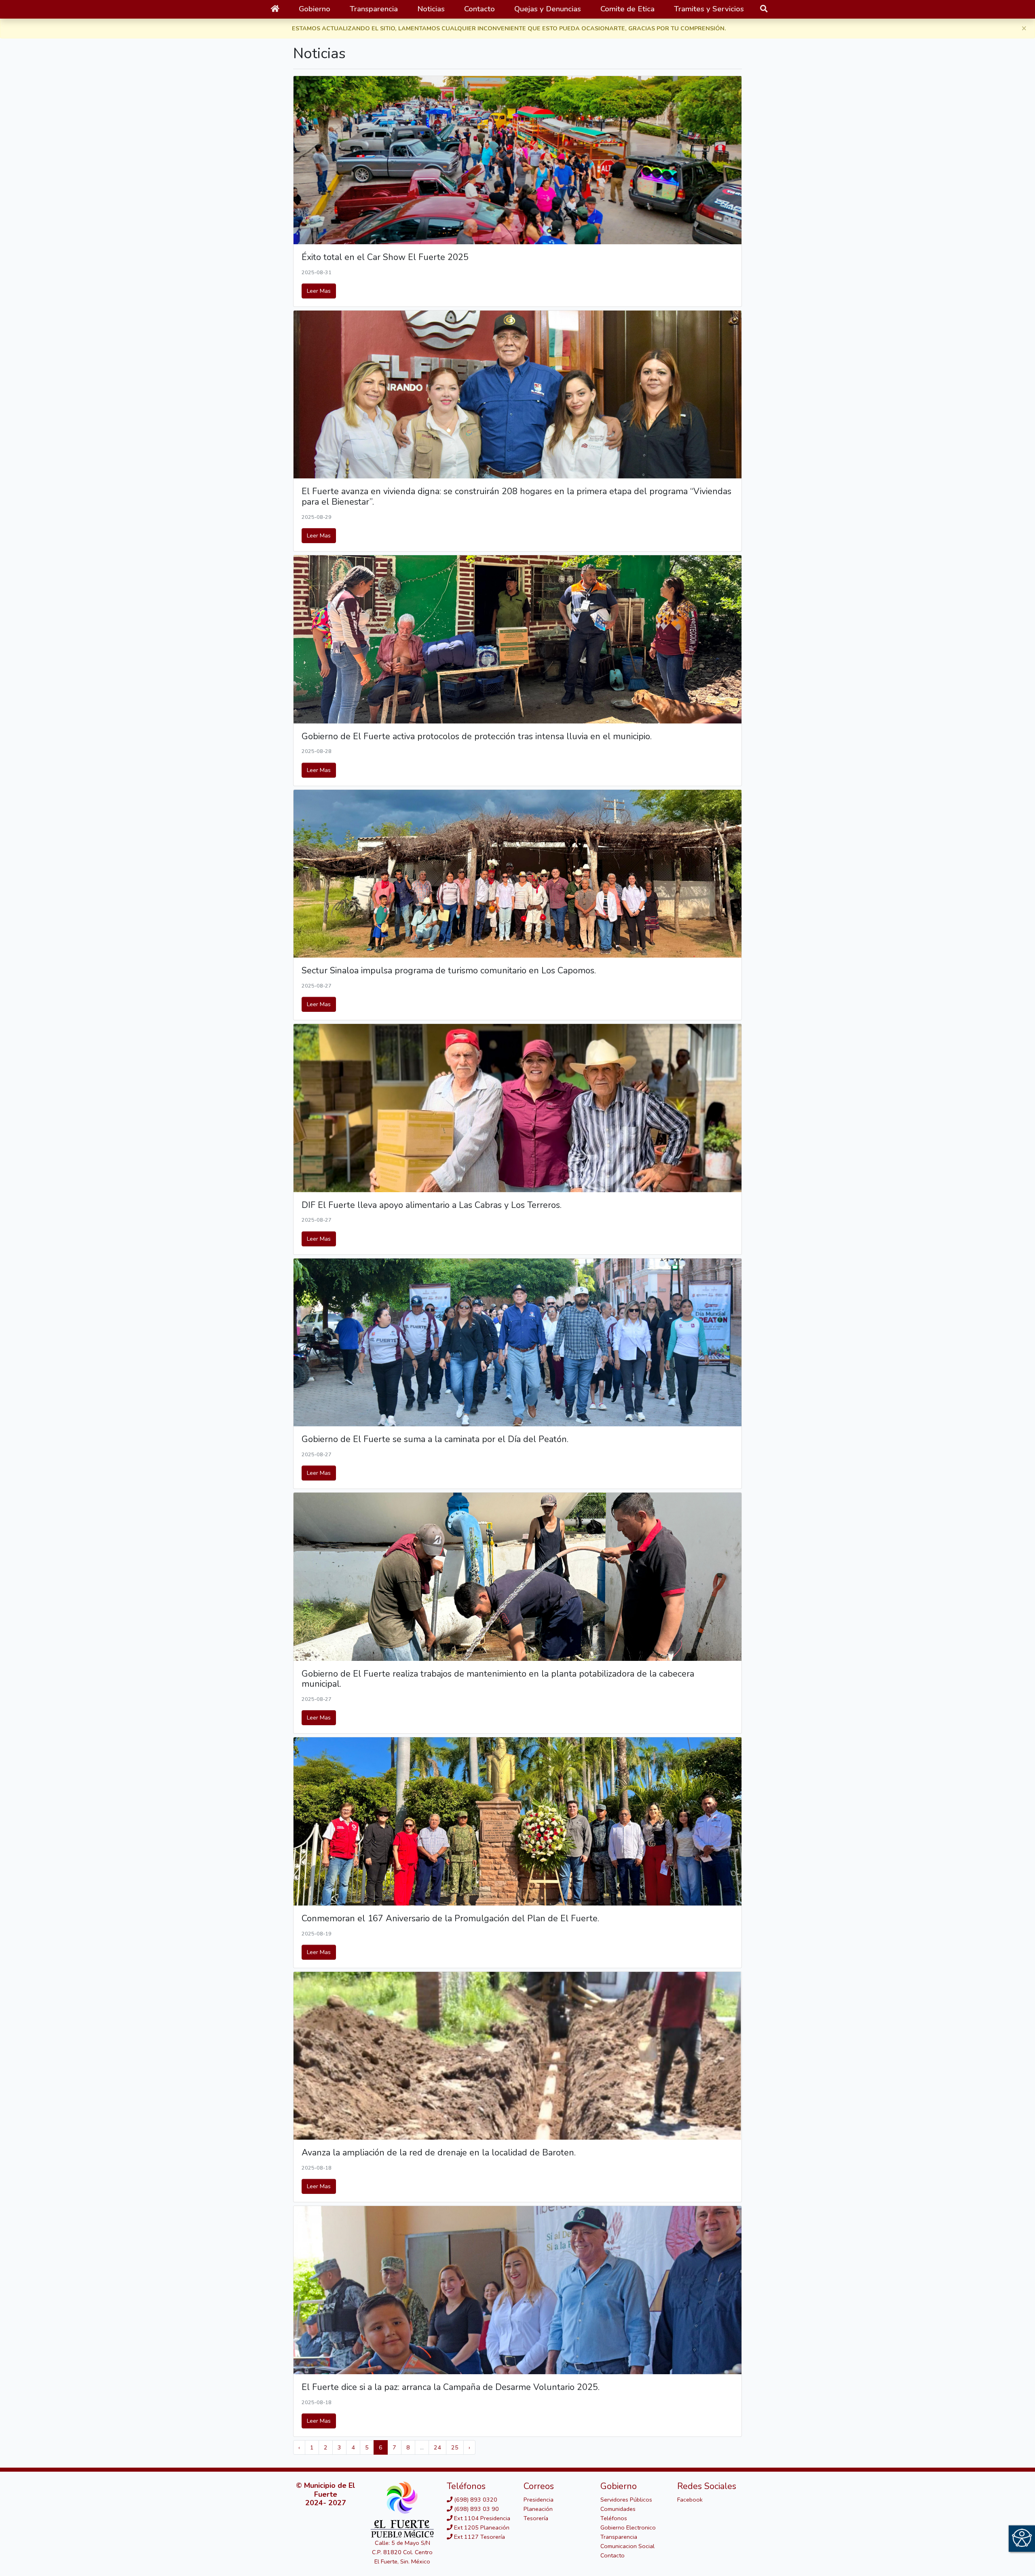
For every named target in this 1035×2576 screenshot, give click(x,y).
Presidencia (539, 2500)
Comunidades (618, 2509)
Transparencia (619, 2537)
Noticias (431, 9)
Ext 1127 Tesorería (479, 2537)
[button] (315, 9)
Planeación (538, 2509)
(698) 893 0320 (475, 2500)
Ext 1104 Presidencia (481, 2518)
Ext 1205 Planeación (481, 2527)
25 (455, 2447)
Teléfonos (614, 2518)
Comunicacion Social (627, 2546)
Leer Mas (319, 291)
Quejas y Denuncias (548, 9)
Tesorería (536, 2518)
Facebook (690, 2500)
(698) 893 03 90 (476, 2509)
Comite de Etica (627, 9)
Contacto (479, 9)
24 (437, 2447)
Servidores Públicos (626, 2500)
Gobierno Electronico (628, 2527)
